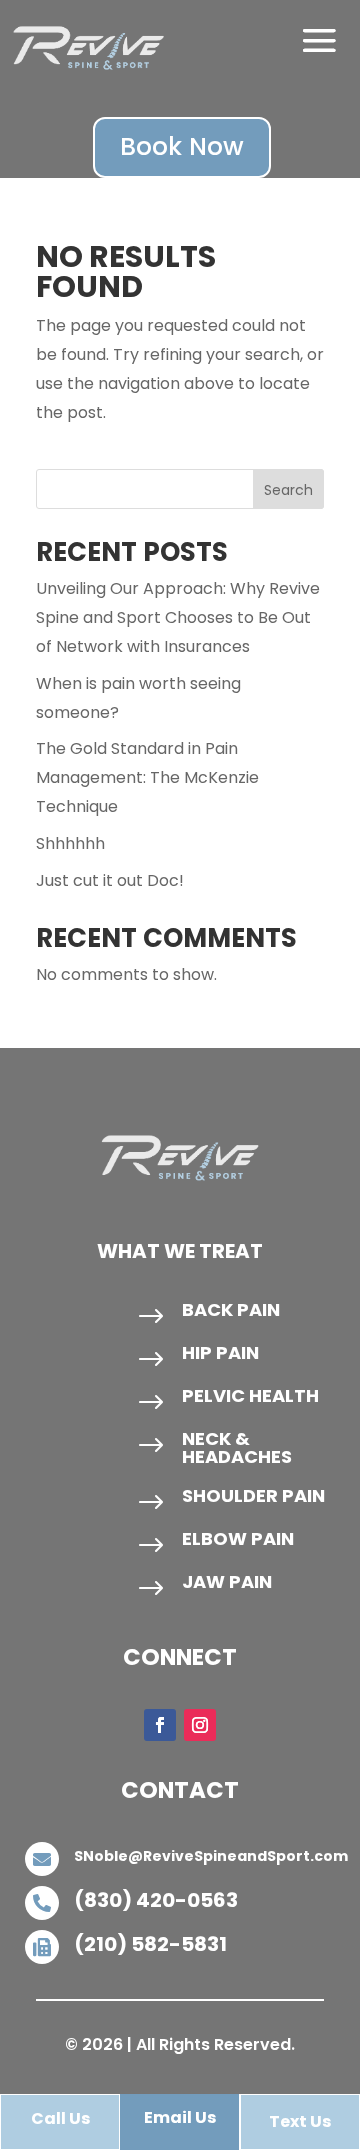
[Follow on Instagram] (200, 1725)
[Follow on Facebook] (160, 1725)
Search (288, 490)
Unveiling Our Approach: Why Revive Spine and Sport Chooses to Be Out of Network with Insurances (178, 617)
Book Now (182, 146)
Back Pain (231, 1309)
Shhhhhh (70, 843)
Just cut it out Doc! (110, 880)
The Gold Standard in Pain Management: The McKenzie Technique (147, 777)
